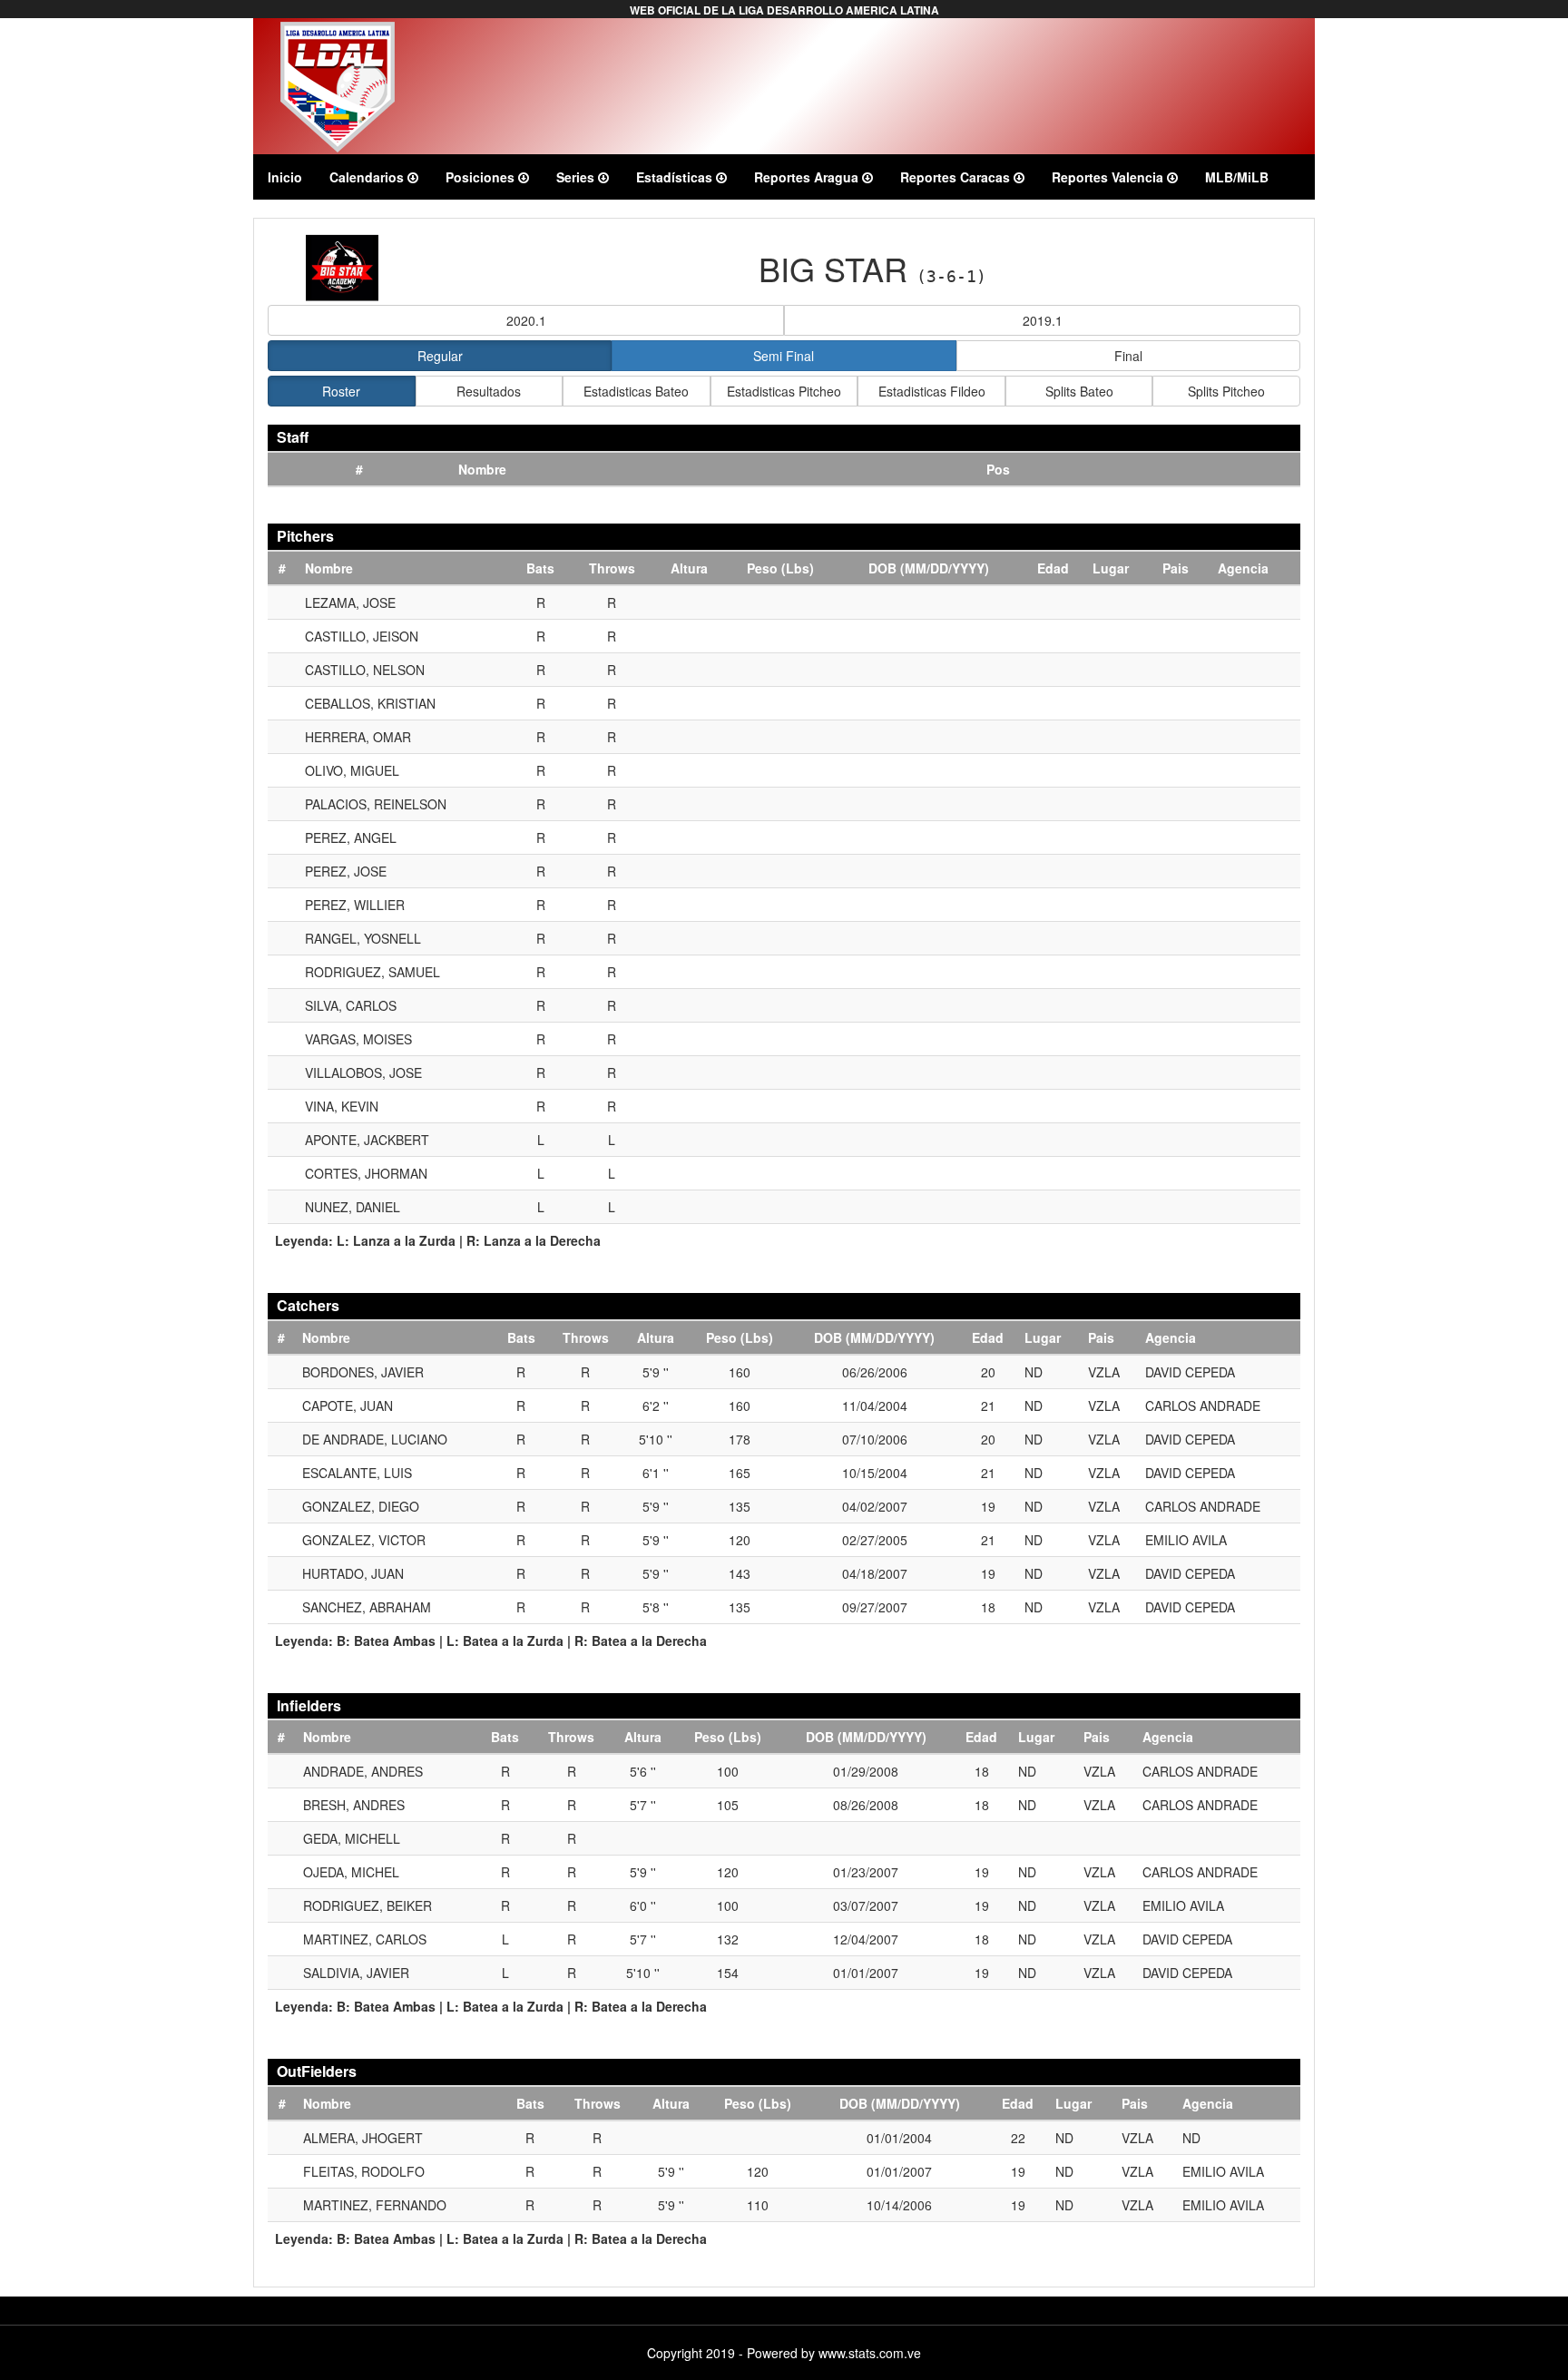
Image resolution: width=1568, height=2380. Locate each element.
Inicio (285, 177)
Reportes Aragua (808, 177)
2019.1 (1043, 320)
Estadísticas (676, 177)
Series (577, 177)
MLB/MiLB (1237, 177)
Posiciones (482, 177)
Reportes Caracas (957, 177)
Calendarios (368, 177)
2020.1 (526, 320)
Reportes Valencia (1109, 177)
